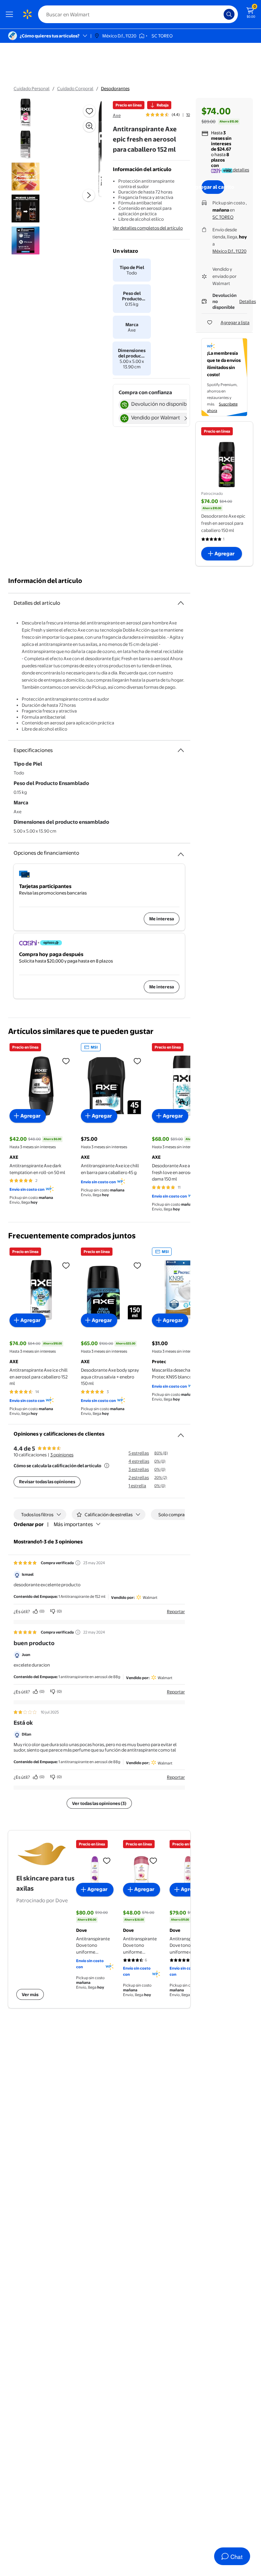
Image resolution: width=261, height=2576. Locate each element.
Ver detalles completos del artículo (148, 228)
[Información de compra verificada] (78, 1563)
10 (188, 115)
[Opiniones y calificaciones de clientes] (181, 1433)
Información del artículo (45, 581)
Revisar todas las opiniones (47, 1482)
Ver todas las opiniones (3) (99, 1803)
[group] (168, 115)
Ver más (30, 1994)
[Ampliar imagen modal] (89, 126)
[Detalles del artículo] (181, 603)
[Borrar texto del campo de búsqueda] (220, 14)
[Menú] (11, 14)
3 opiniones (62, 1455)
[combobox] (138, 14)
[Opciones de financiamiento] (181, 852)
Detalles (248, 301)
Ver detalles (237, 170)
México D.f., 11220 (229, 251)
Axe (117, 115)
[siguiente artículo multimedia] (89, 195)
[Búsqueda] (229, 14)
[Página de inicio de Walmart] (27, 14)
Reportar (176, 1611)
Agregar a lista (235, 322)
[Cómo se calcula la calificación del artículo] (107, 1466)
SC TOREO (223, 217)
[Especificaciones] (181, 750)
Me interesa (162, 919)
